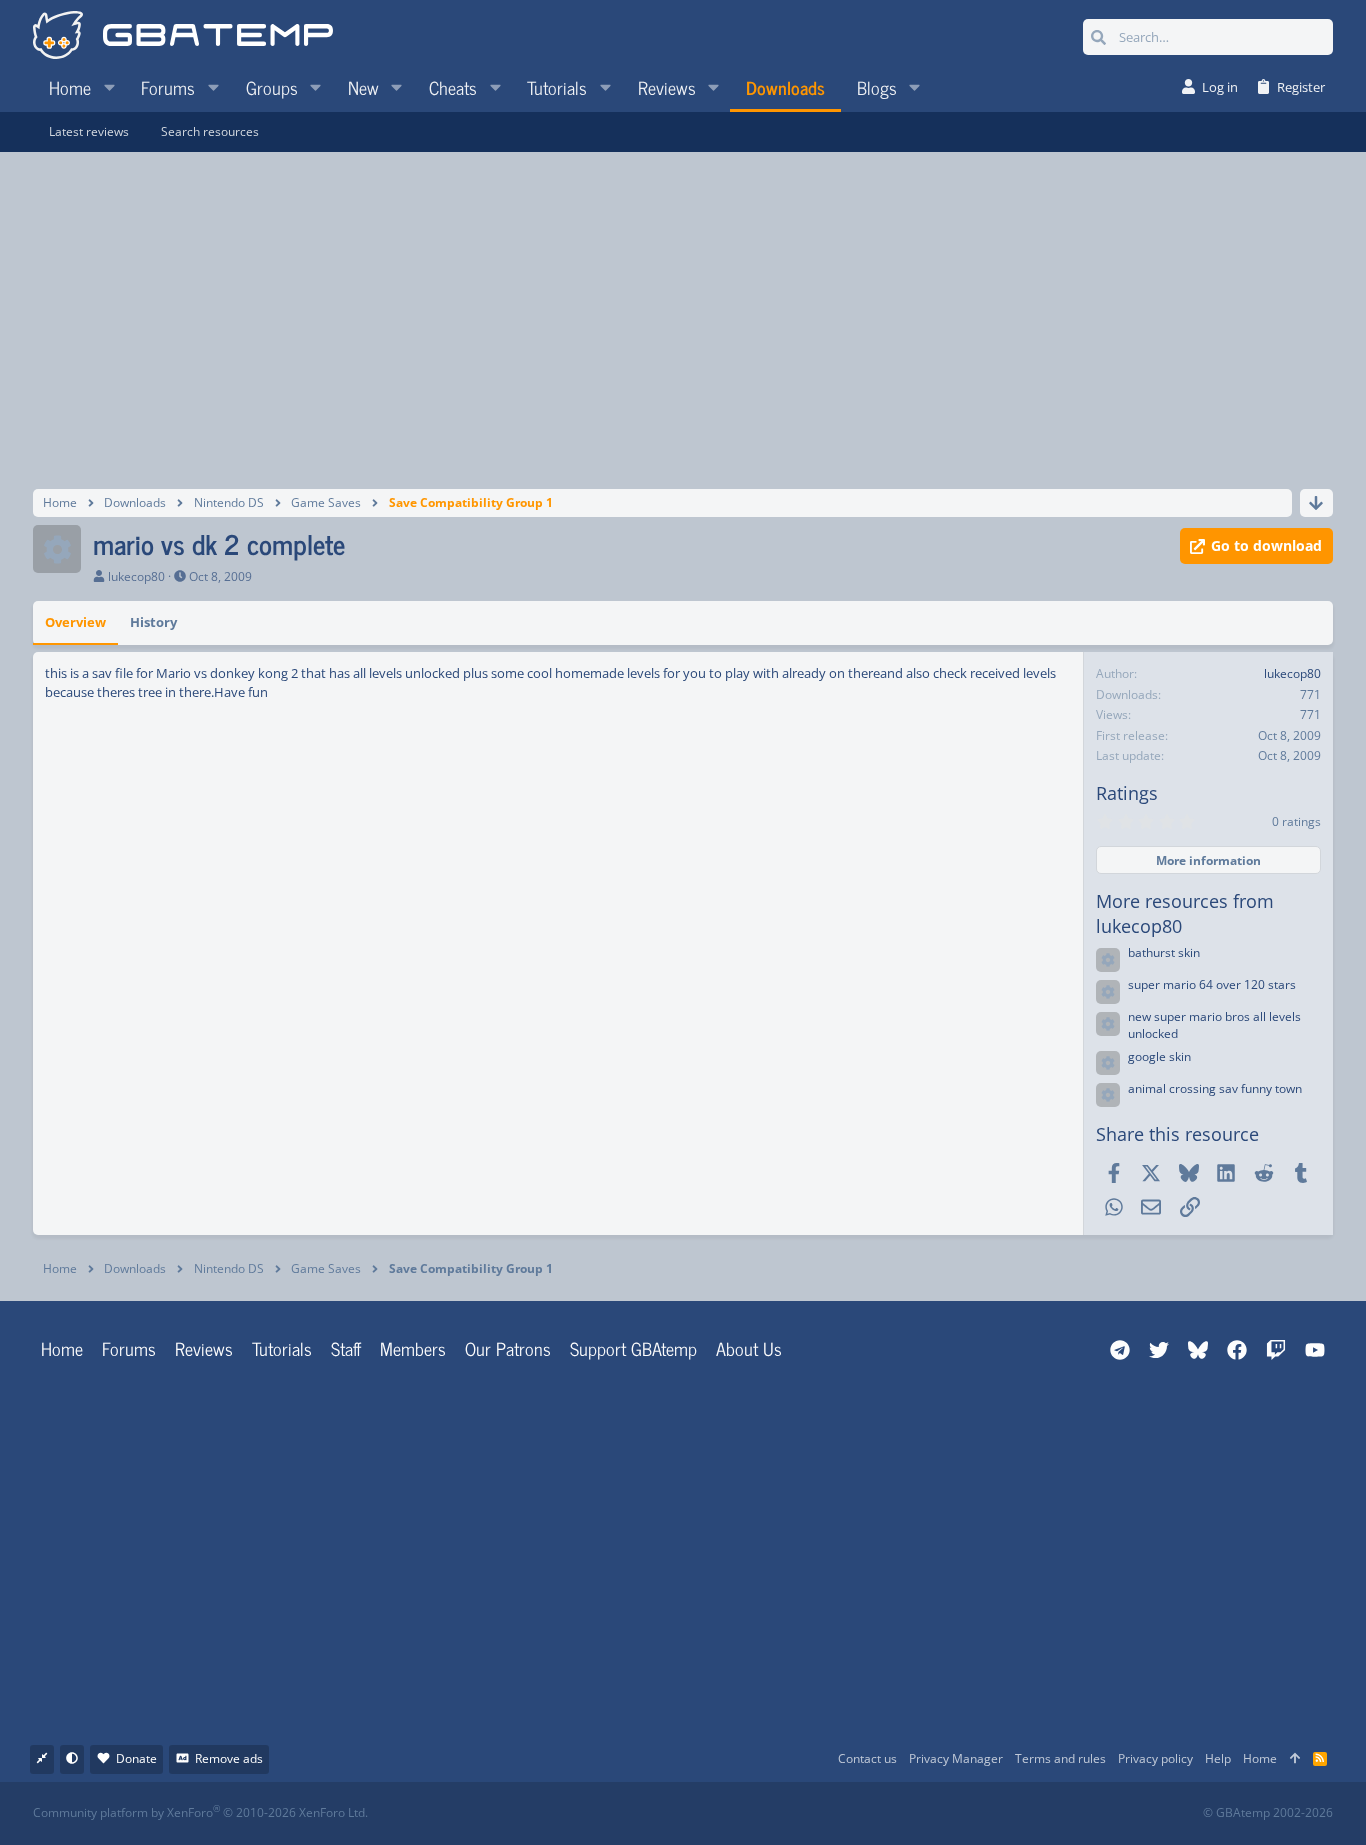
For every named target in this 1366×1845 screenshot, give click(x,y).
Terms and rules (1060, 1758)
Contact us (867, 1758)
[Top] (1295, 1759)
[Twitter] (832, 1813)
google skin (1159, 1056)
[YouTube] (876, 1813)
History (153, 622)
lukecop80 (136, 576)
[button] (109, 87)
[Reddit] (744, 1813)
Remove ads (229, 1758)
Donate (136, 1758)
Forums (129, 1348)
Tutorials (282, 1348)
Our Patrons (508, 1348)
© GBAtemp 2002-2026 (1268, 1813)
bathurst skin (1164, 952)
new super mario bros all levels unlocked (1214, 1025)
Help (1218, 1758)
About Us (749, 1348)
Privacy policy (1155, 1758)
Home (62, 1348)
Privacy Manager (956, 1758)
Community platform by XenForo (200, 1812)
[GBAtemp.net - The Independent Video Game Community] (183, 37)
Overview (75, 622)
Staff (346, 1348)
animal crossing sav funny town (1215, 1088)
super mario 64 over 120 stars (1212, 984)
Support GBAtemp (633, 1348)
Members (413, 1348)
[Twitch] (788, 1813)
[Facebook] (700, 1813)
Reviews (204, 1348)
